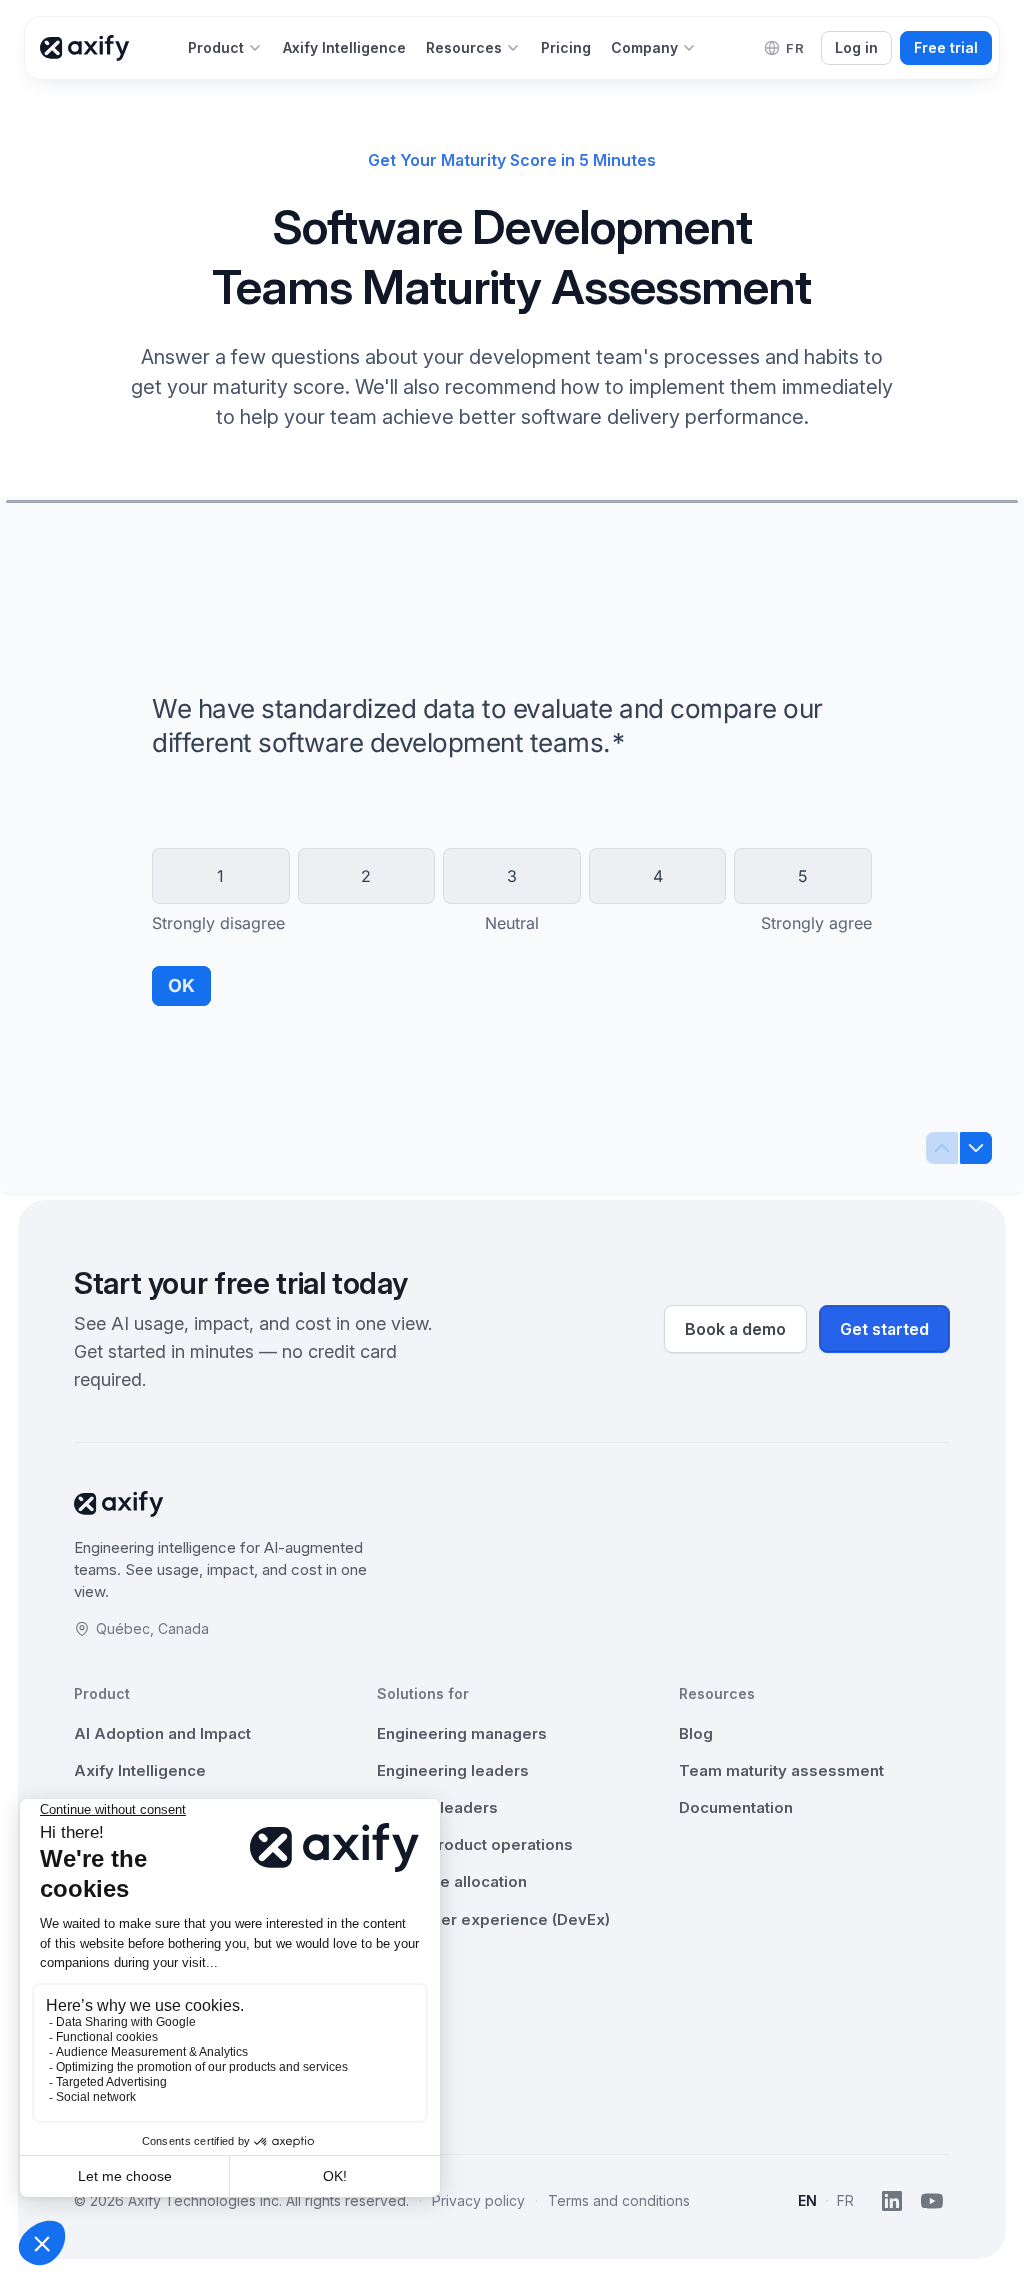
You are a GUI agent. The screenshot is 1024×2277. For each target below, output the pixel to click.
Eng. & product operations (475, 1844)
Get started (884, 1329)
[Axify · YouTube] (932, 2201)
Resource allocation (452, 1881)
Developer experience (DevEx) (493, 1919)
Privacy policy (478, 2200)
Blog (696, 1733)
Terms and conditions (619, 2200)
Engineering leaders (453, 1770)
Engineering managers (462, 1733)
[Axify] (85, 48)
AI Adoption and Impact (162, 1733)
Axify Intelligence (140, 1770)
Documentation (736, 1807)
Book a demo (735, 1329)
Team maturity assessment (781, 1770)
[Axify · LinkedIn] (892, 2201)
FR (845, 2200)
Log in (856, 47)
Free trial (946, 47)
